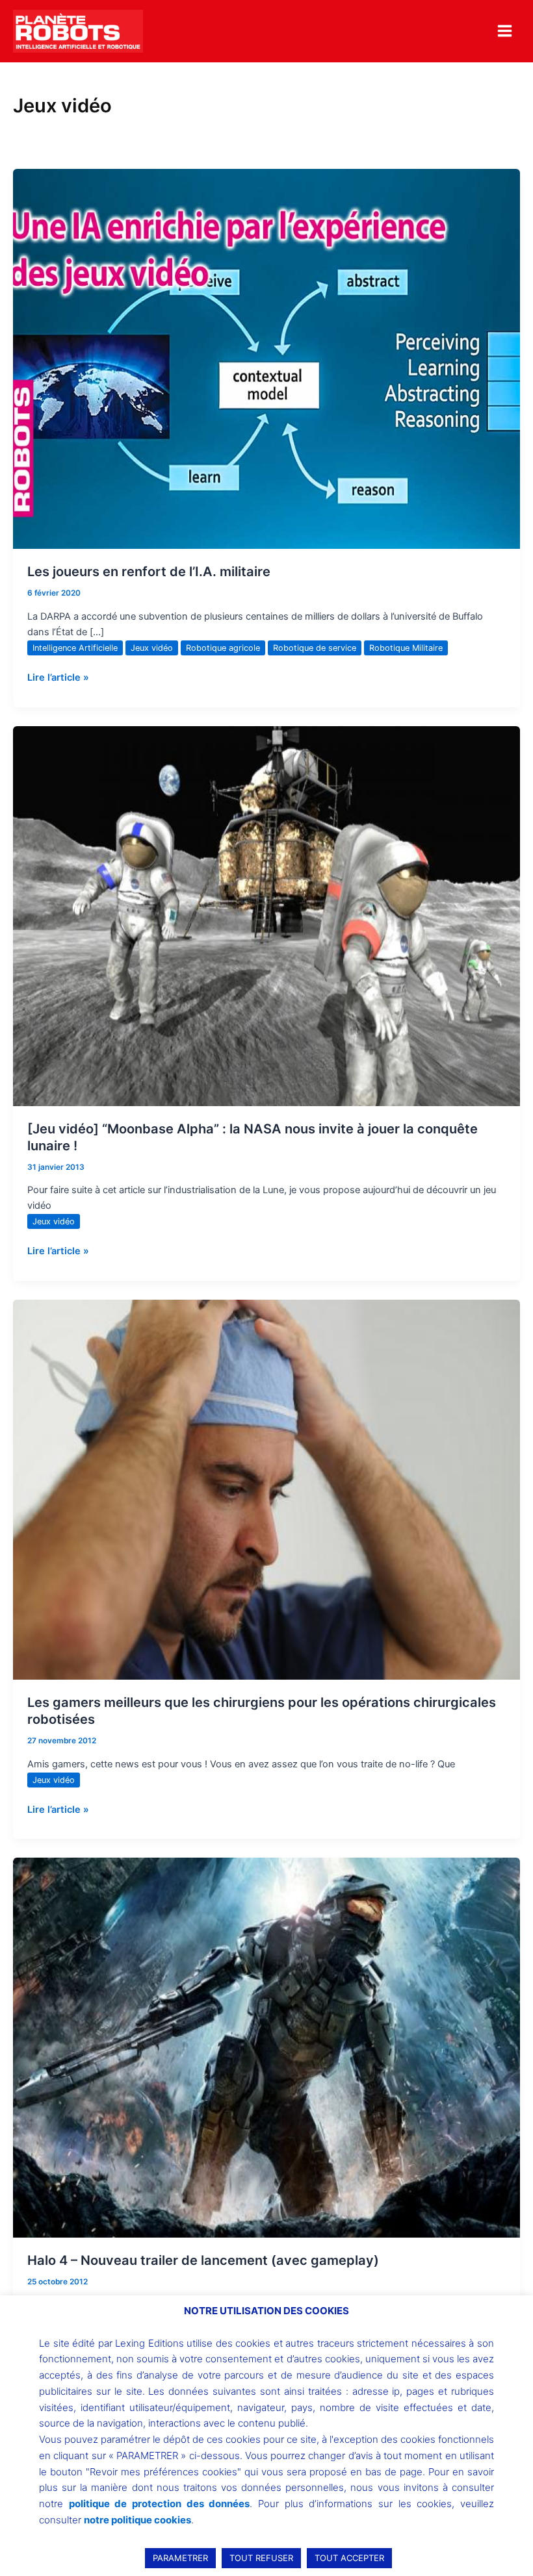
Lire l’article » (58, 676)
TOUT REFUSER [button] (261, 2558)
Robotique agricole (223, 648)
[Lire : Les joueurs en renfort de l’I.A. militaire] (266, 359)
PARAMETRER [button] (180, 2558)
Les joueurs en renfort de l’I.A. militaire (149, 572)
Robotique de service (315, 648)
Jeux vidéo (152, 648)
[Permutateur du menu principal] (505, 31)
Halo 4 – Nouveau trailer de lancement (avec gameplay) (203, 2260)
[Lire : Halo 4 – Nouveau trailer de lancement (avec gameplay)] (266, 2047)
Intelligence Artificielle (75, 648)
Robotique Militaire (406, 648)
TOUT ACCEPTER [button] (349, 2558)
